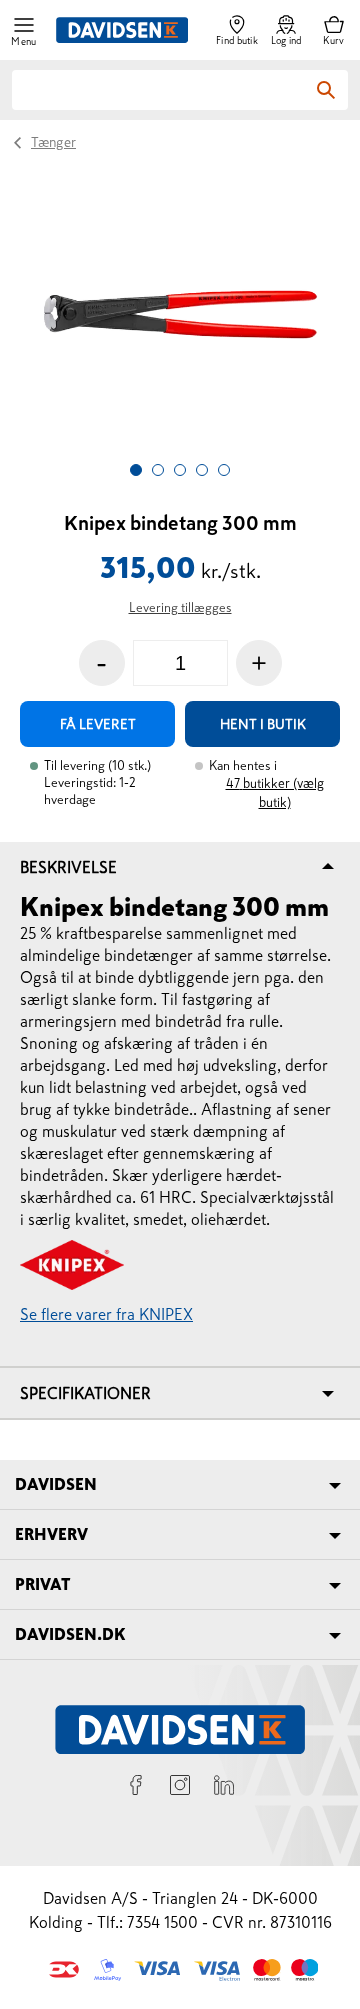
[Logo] (122, 30)
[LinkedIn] (224, 1788)
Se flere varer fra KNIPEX (106, 1314)
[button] (24, 30)
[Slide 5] (224, 470)
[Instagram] (180, 1788)
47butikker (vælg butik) (275, 793)
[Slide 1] (136, 470)
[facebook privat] (136, 1788)
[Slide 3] (180, 470)
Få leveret (98, 724)
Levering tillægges (180, 607)
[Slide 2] (158, 470)
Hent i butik (263, 724)
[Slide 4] (202, 470)
